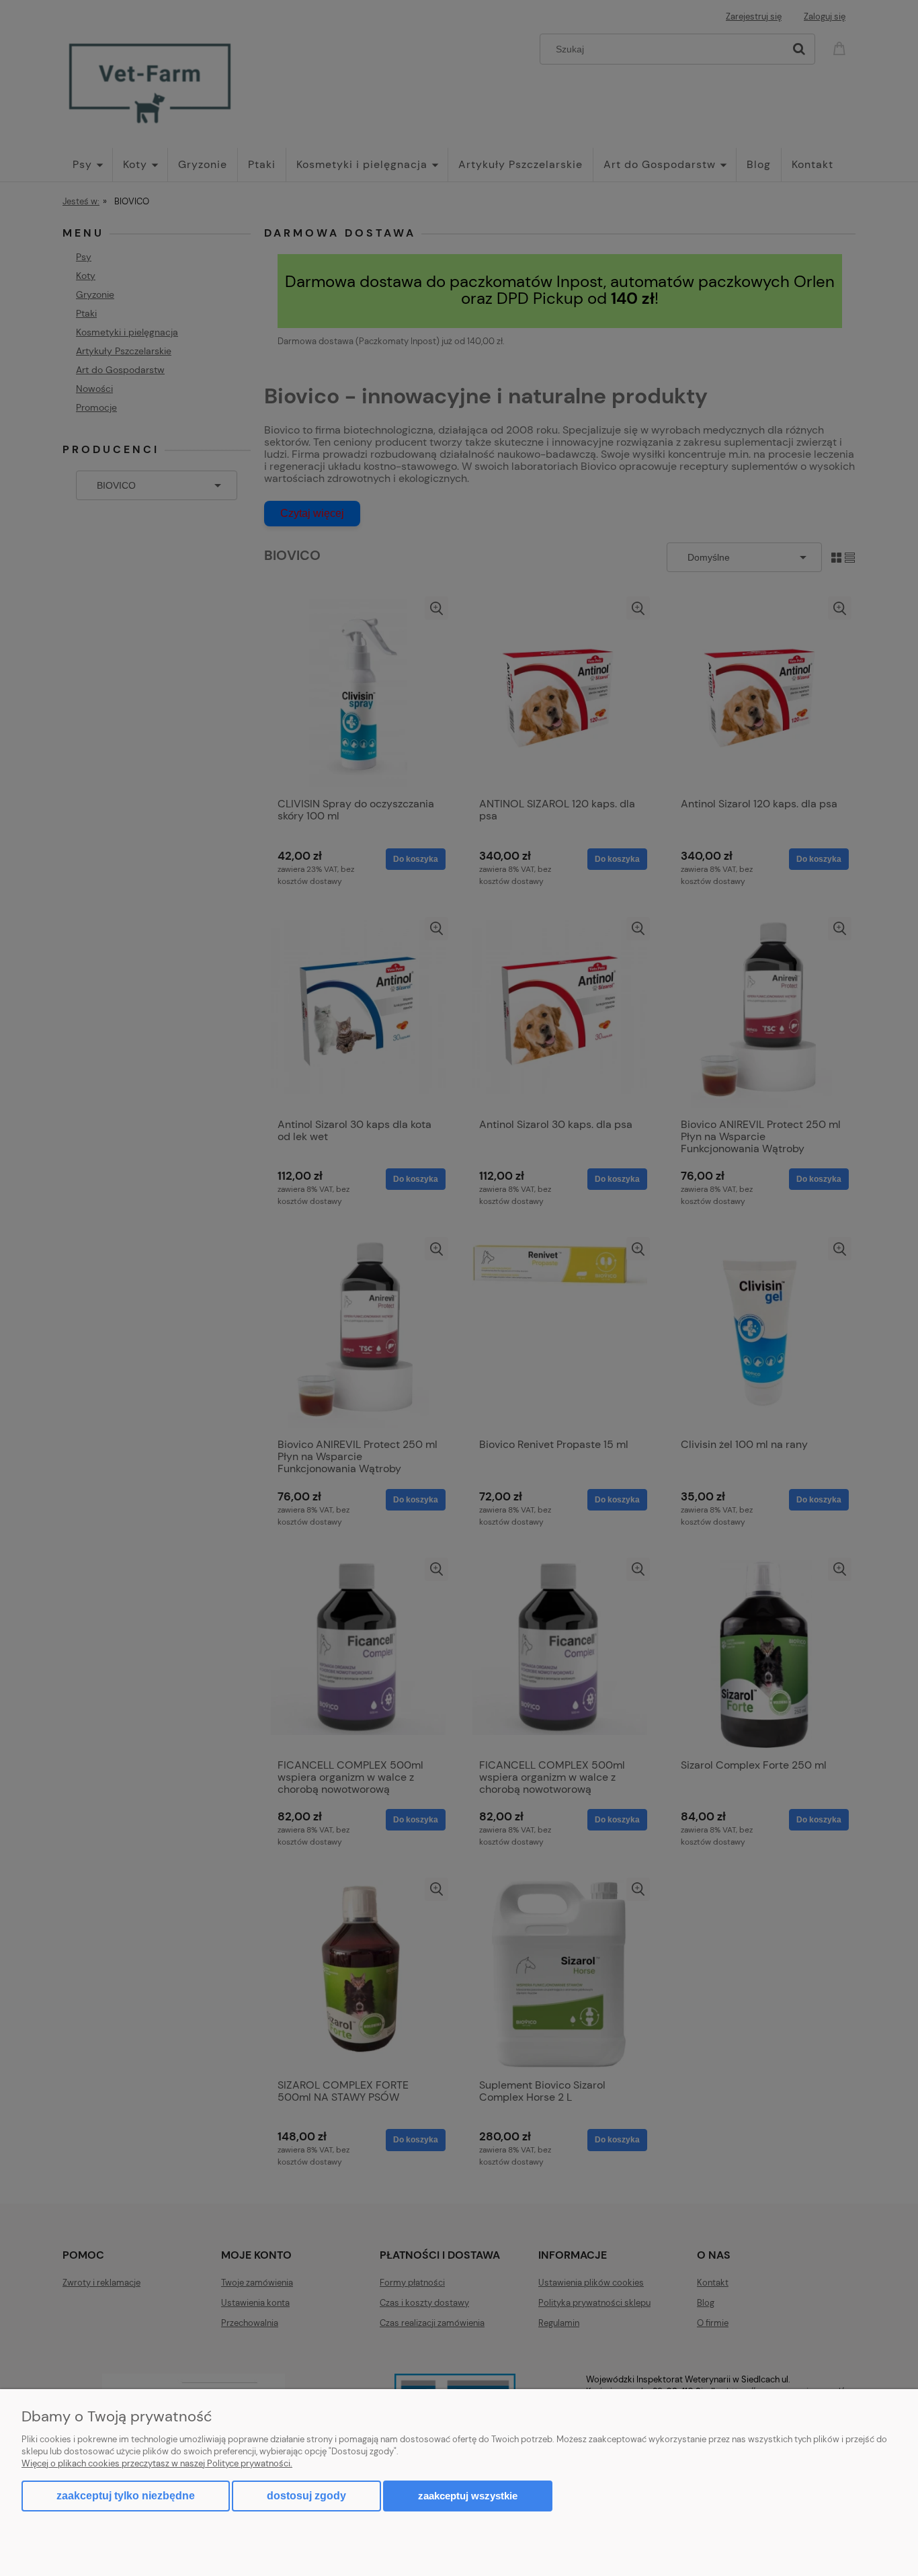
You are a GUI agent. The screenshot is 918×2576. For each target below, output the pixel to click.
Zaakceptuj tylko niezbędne (126, 2496)
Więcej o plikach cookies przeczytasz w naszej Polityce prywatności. (157, 2463)
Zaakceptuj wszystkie (468, 2496)
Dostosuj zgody (306, 2496)
